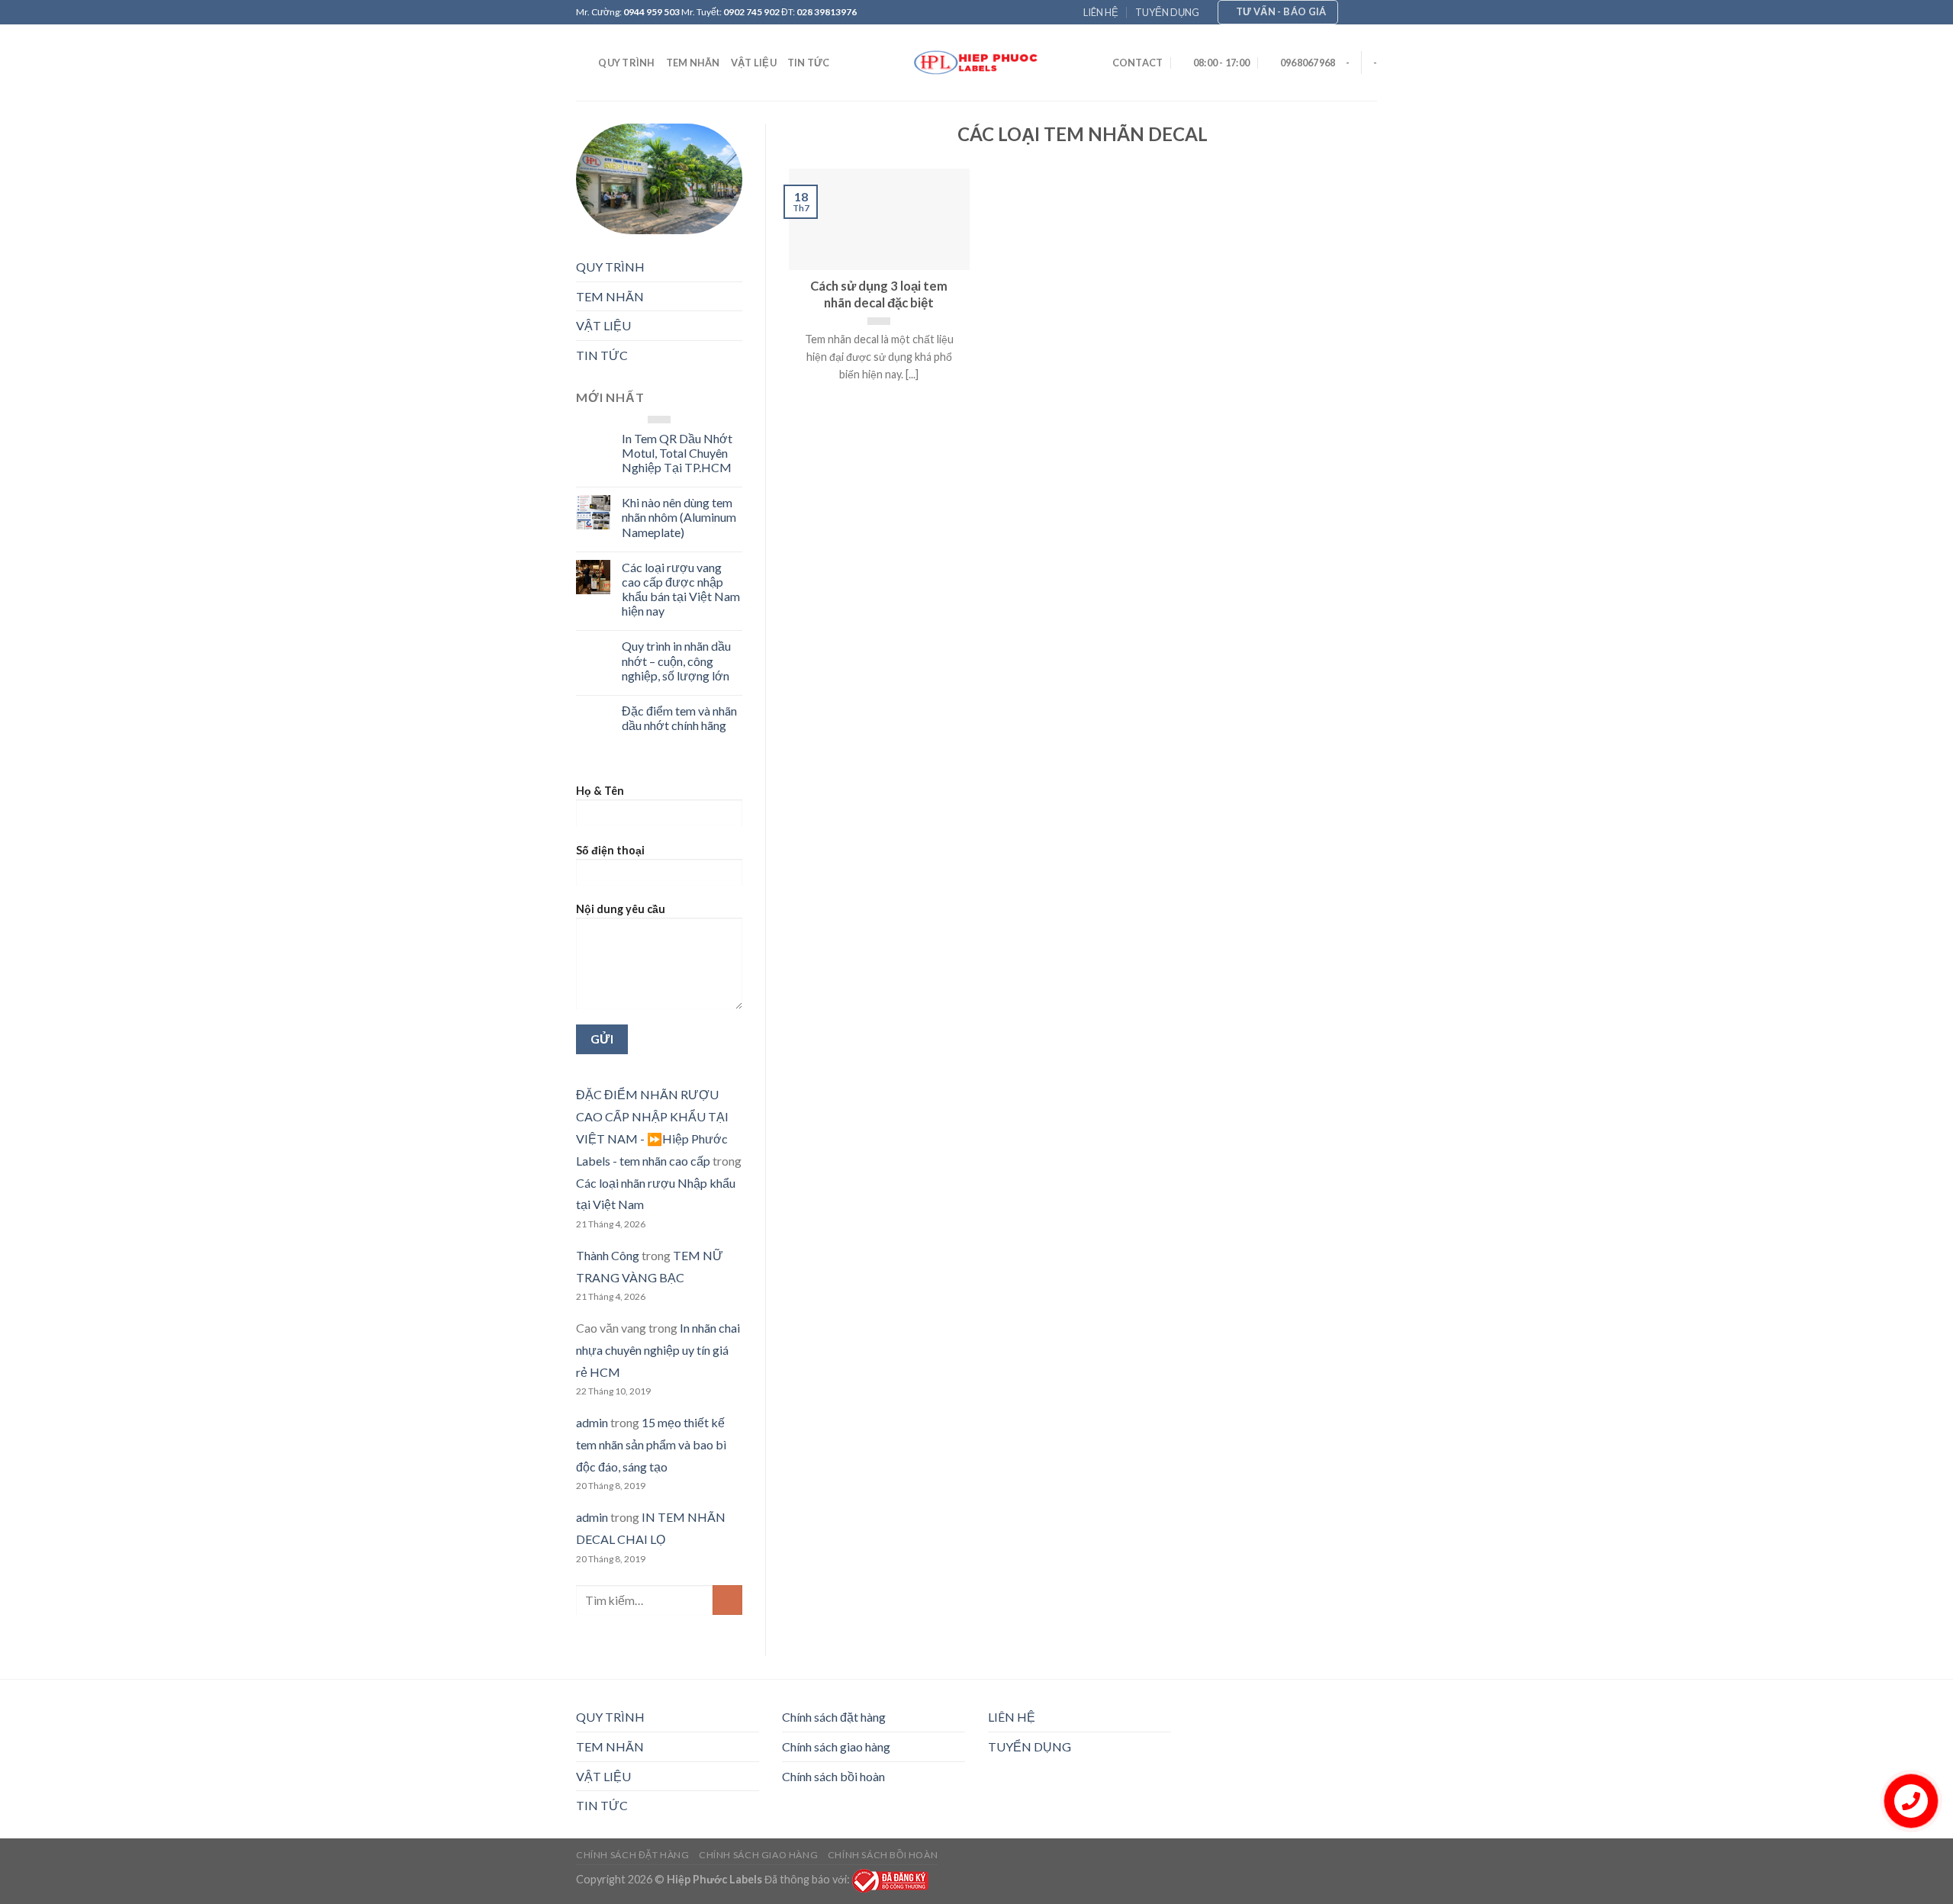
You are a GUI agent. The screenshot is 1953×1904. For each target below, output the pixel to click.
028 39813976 (827, 12)
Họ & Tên (600, 791)
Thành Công (608, 1255)
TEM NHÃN (693, 63)
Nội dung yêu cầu (621, 909)
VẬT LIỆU (754, 63)
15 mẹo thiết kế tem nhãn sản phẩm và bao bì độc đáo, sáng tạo (651, 1444)
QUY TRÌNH (626, 63)
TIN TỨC (809, 63)
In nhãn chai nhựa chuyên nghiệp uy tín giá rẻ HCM (658, 1350)
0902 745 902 (751, 12)
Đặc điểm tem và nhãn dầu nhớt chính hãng (679, 718)
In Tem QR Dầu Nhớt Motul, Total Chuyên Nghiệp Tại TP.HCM (677, 453)
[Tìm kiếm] (582, 63)
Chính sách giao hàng (836, 1746)
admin (592, 1422)
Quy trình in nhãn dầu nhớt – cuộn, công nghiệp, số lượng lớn (676, 660)
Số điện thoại (610, 850)
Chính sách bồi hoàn (833, 1776)
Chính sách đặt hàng (834, 1717)
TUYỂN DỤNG (1167, 12)
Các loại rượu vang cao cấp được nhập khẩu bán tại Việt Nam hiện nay (681, 589)
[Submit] (727, 1600)
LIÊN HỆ (1101, 12)
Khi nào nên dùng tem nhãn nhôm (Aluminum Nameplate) (679, 517)
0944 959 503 (652, 12)
